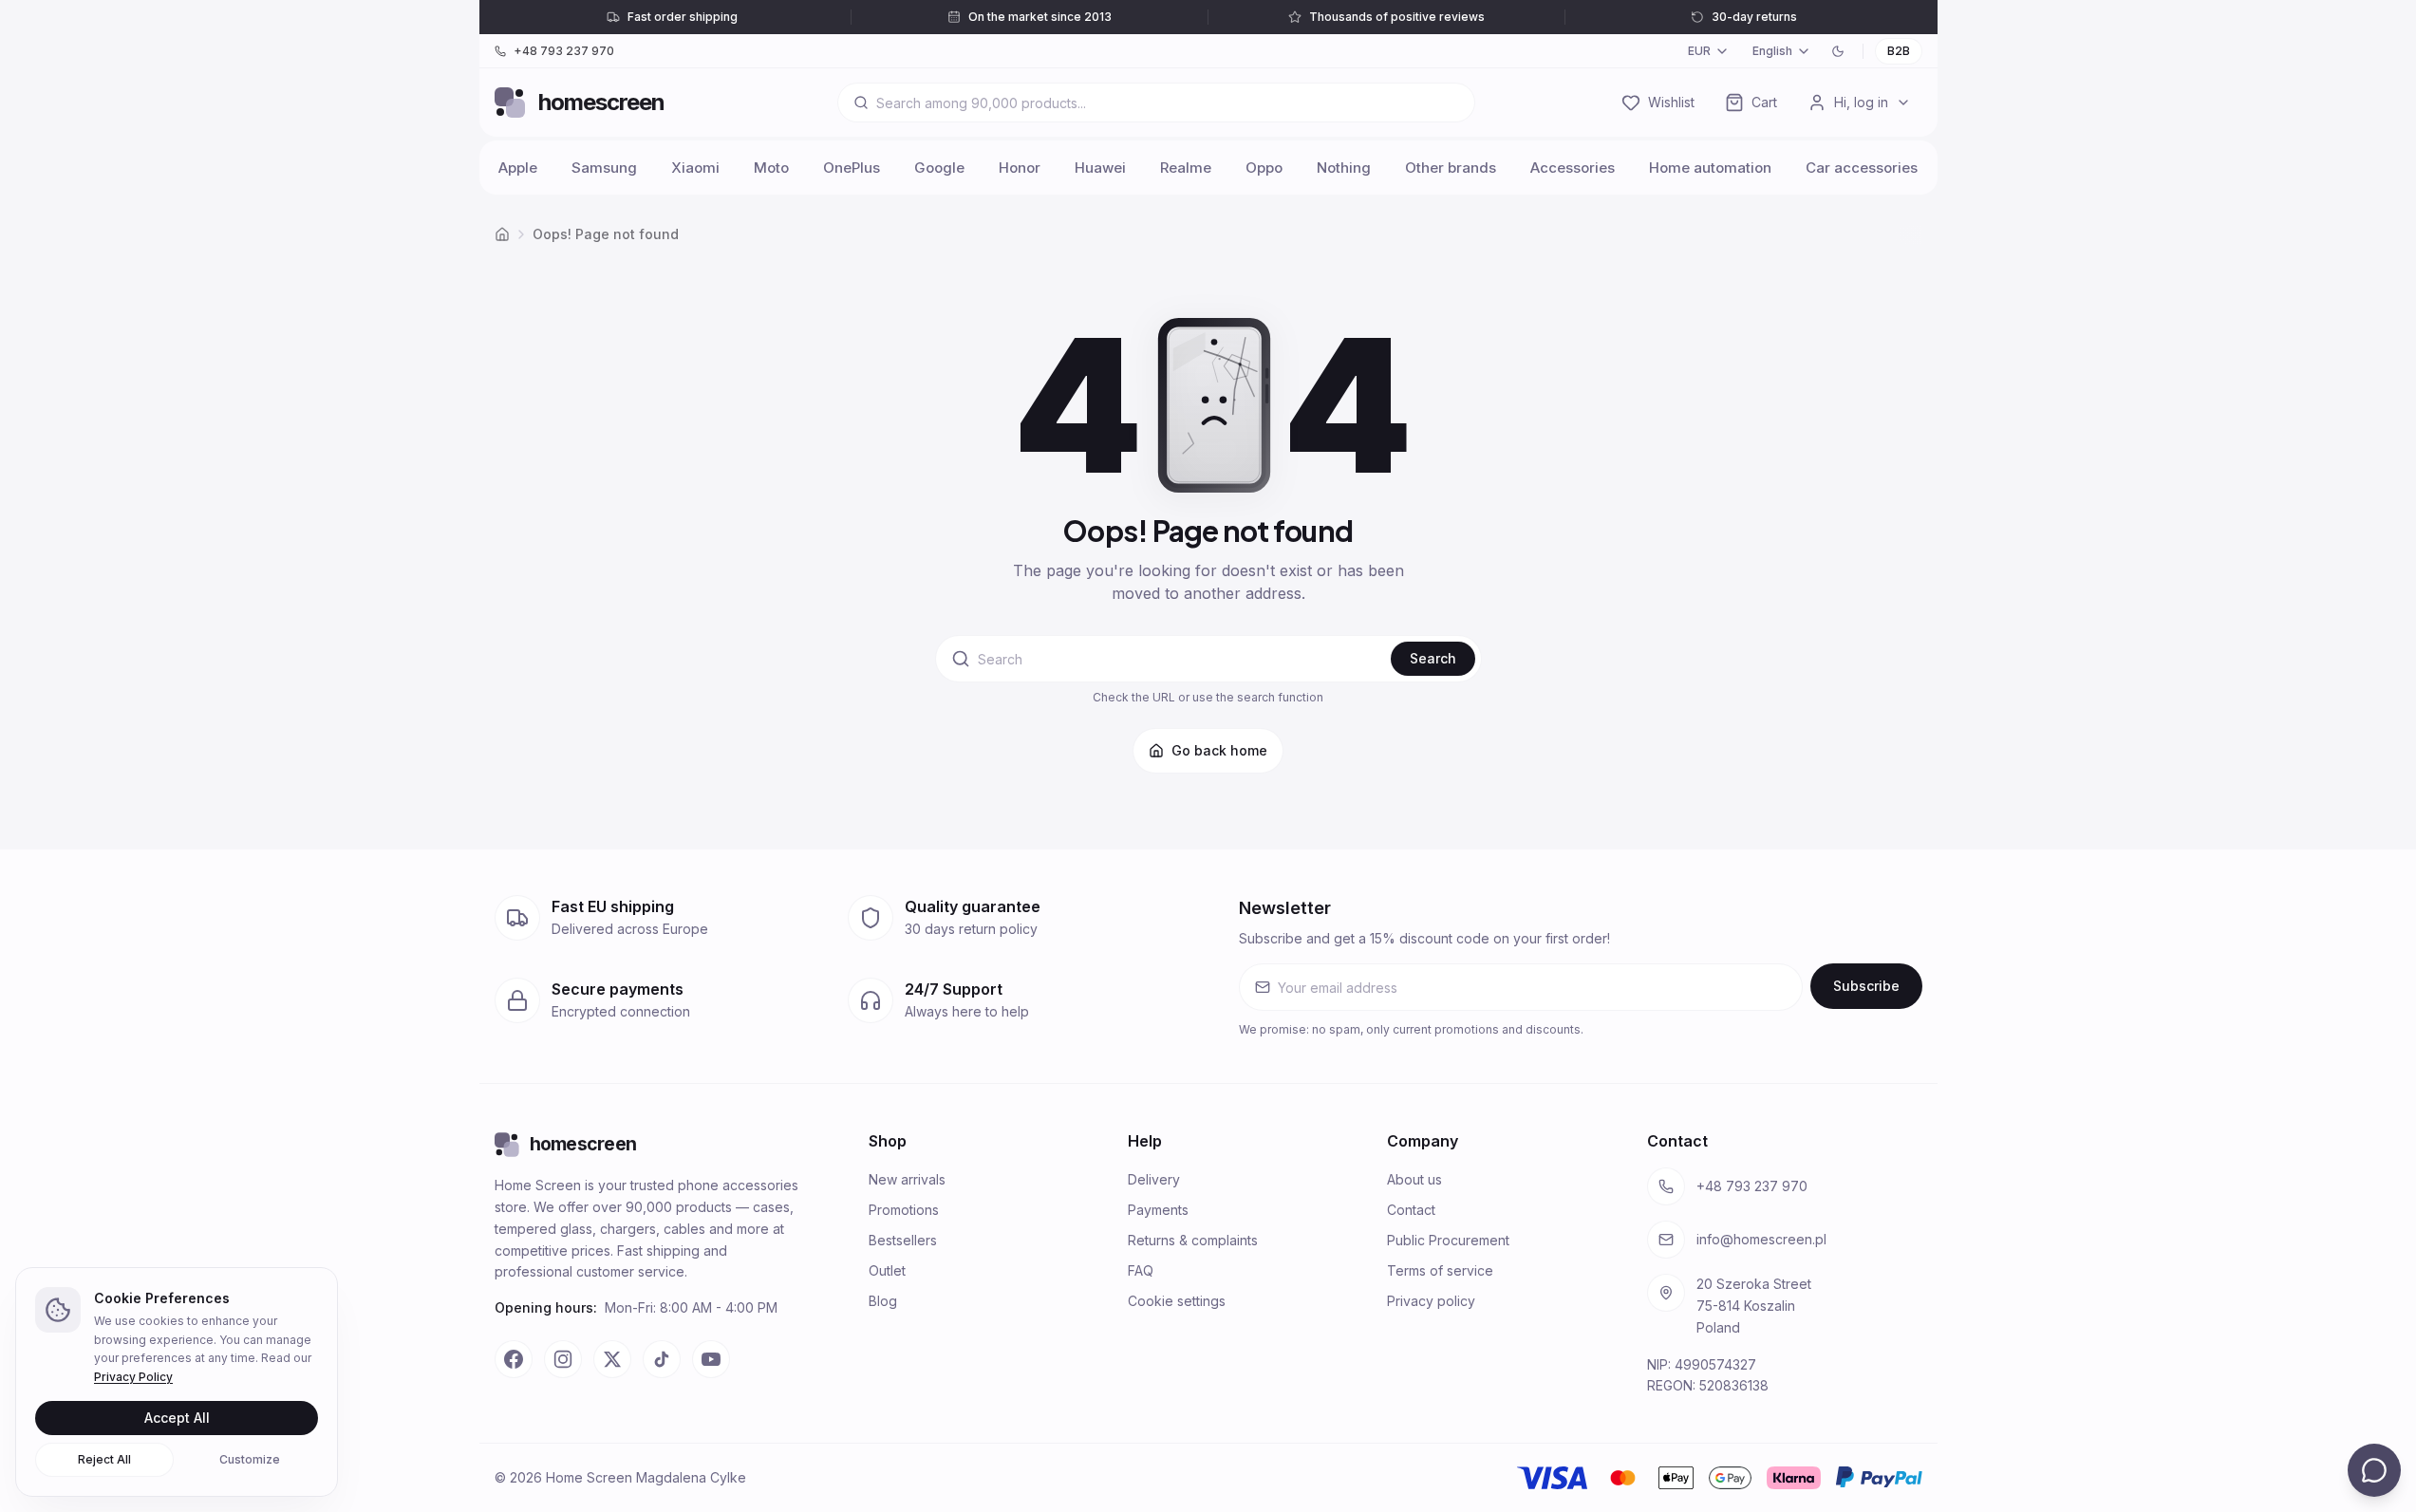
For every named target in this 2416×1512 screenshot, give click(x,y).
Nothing (1344, 168)
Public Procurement (1448, 1240)
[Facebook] (514, 1359)
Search (1433, 658)
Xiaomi (695, 168)
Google (939, 168)
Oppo (1264, 168)
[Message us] (2374, 1470)
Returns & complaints (1193, 1240)
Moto (771, 168)
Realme (1186, 168)
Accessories (1573, 168)
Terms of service (1440, 1270)
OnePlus (852, 168)
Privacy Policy (133, 1377)
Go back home (1219, 750)
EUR (1699, 51)
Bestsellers (903, 1240)
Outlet (887, 1270)
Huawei (1100, 168)
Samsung (604, 168)
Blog (883, 1301)
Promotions (904, 1210)
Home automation (1710, 168)
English (1772, 51)
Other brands (1451, 168)
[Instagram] (563, 1359)
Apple (518, 168)
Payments (1158, 1210)
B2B (1899, 51)
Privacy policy (1431, 1301)
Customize (250, 1459)
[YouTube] (711, 1359)
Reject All (104, 1459)
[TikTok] (662, 1359)
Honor (1020, 168)
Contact (1411, 1210)
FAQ (1141, 1270)
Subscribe (1866, 986)
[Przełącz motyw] (1838, 51)
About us (1414, 1179)
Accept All (177, 1418)
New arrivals (907, 1179)
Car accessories (1862, 168)
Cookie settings (1177, 1301)
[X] (612, 1359)
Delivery (1154, 1179)
